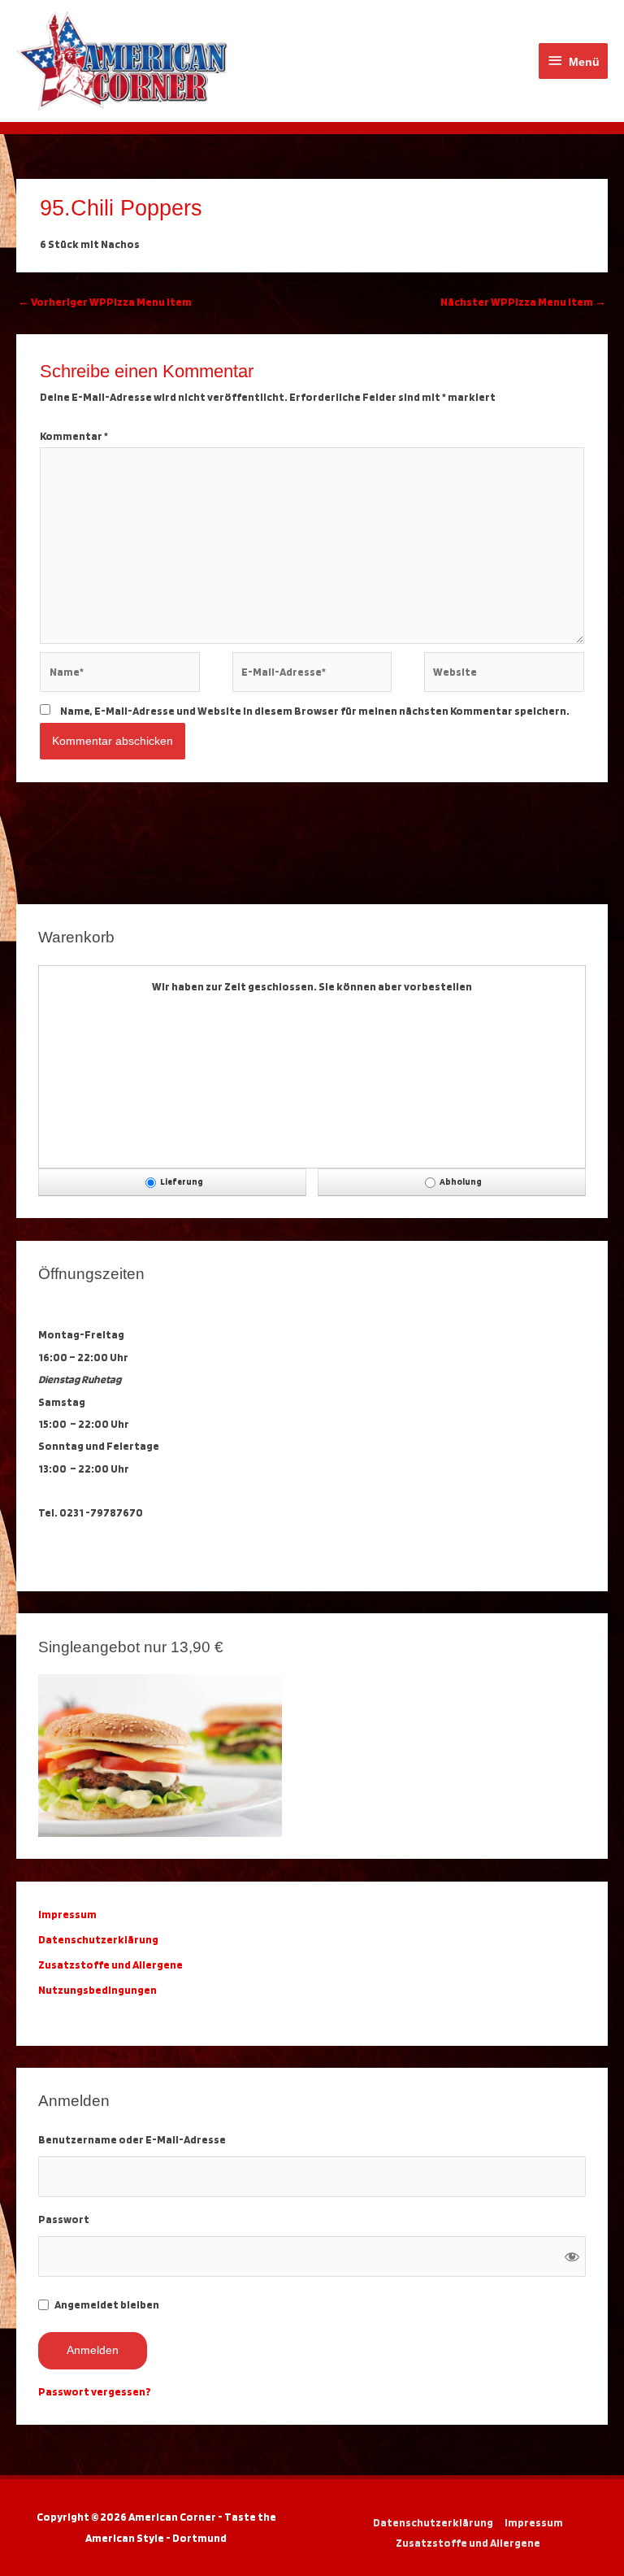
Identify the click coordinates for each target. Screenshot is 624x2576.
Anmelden (93, 2350)
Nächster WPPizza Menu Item (523, 302)
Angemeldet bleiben (107, 2304)
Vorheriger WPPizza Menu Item (105, 302)
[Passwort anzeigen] (572, 2256)
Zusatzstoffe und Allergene (110, 1965)
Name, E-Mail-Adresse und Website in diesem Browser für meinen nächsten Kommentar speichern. (315, 711)
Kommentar (74, 436)
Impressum (534, 2522)
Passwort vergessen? (95, 2391)
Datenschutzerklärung (100, 1939)
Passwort (64, 2219)
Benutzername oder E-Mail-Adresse (132, 2139)
